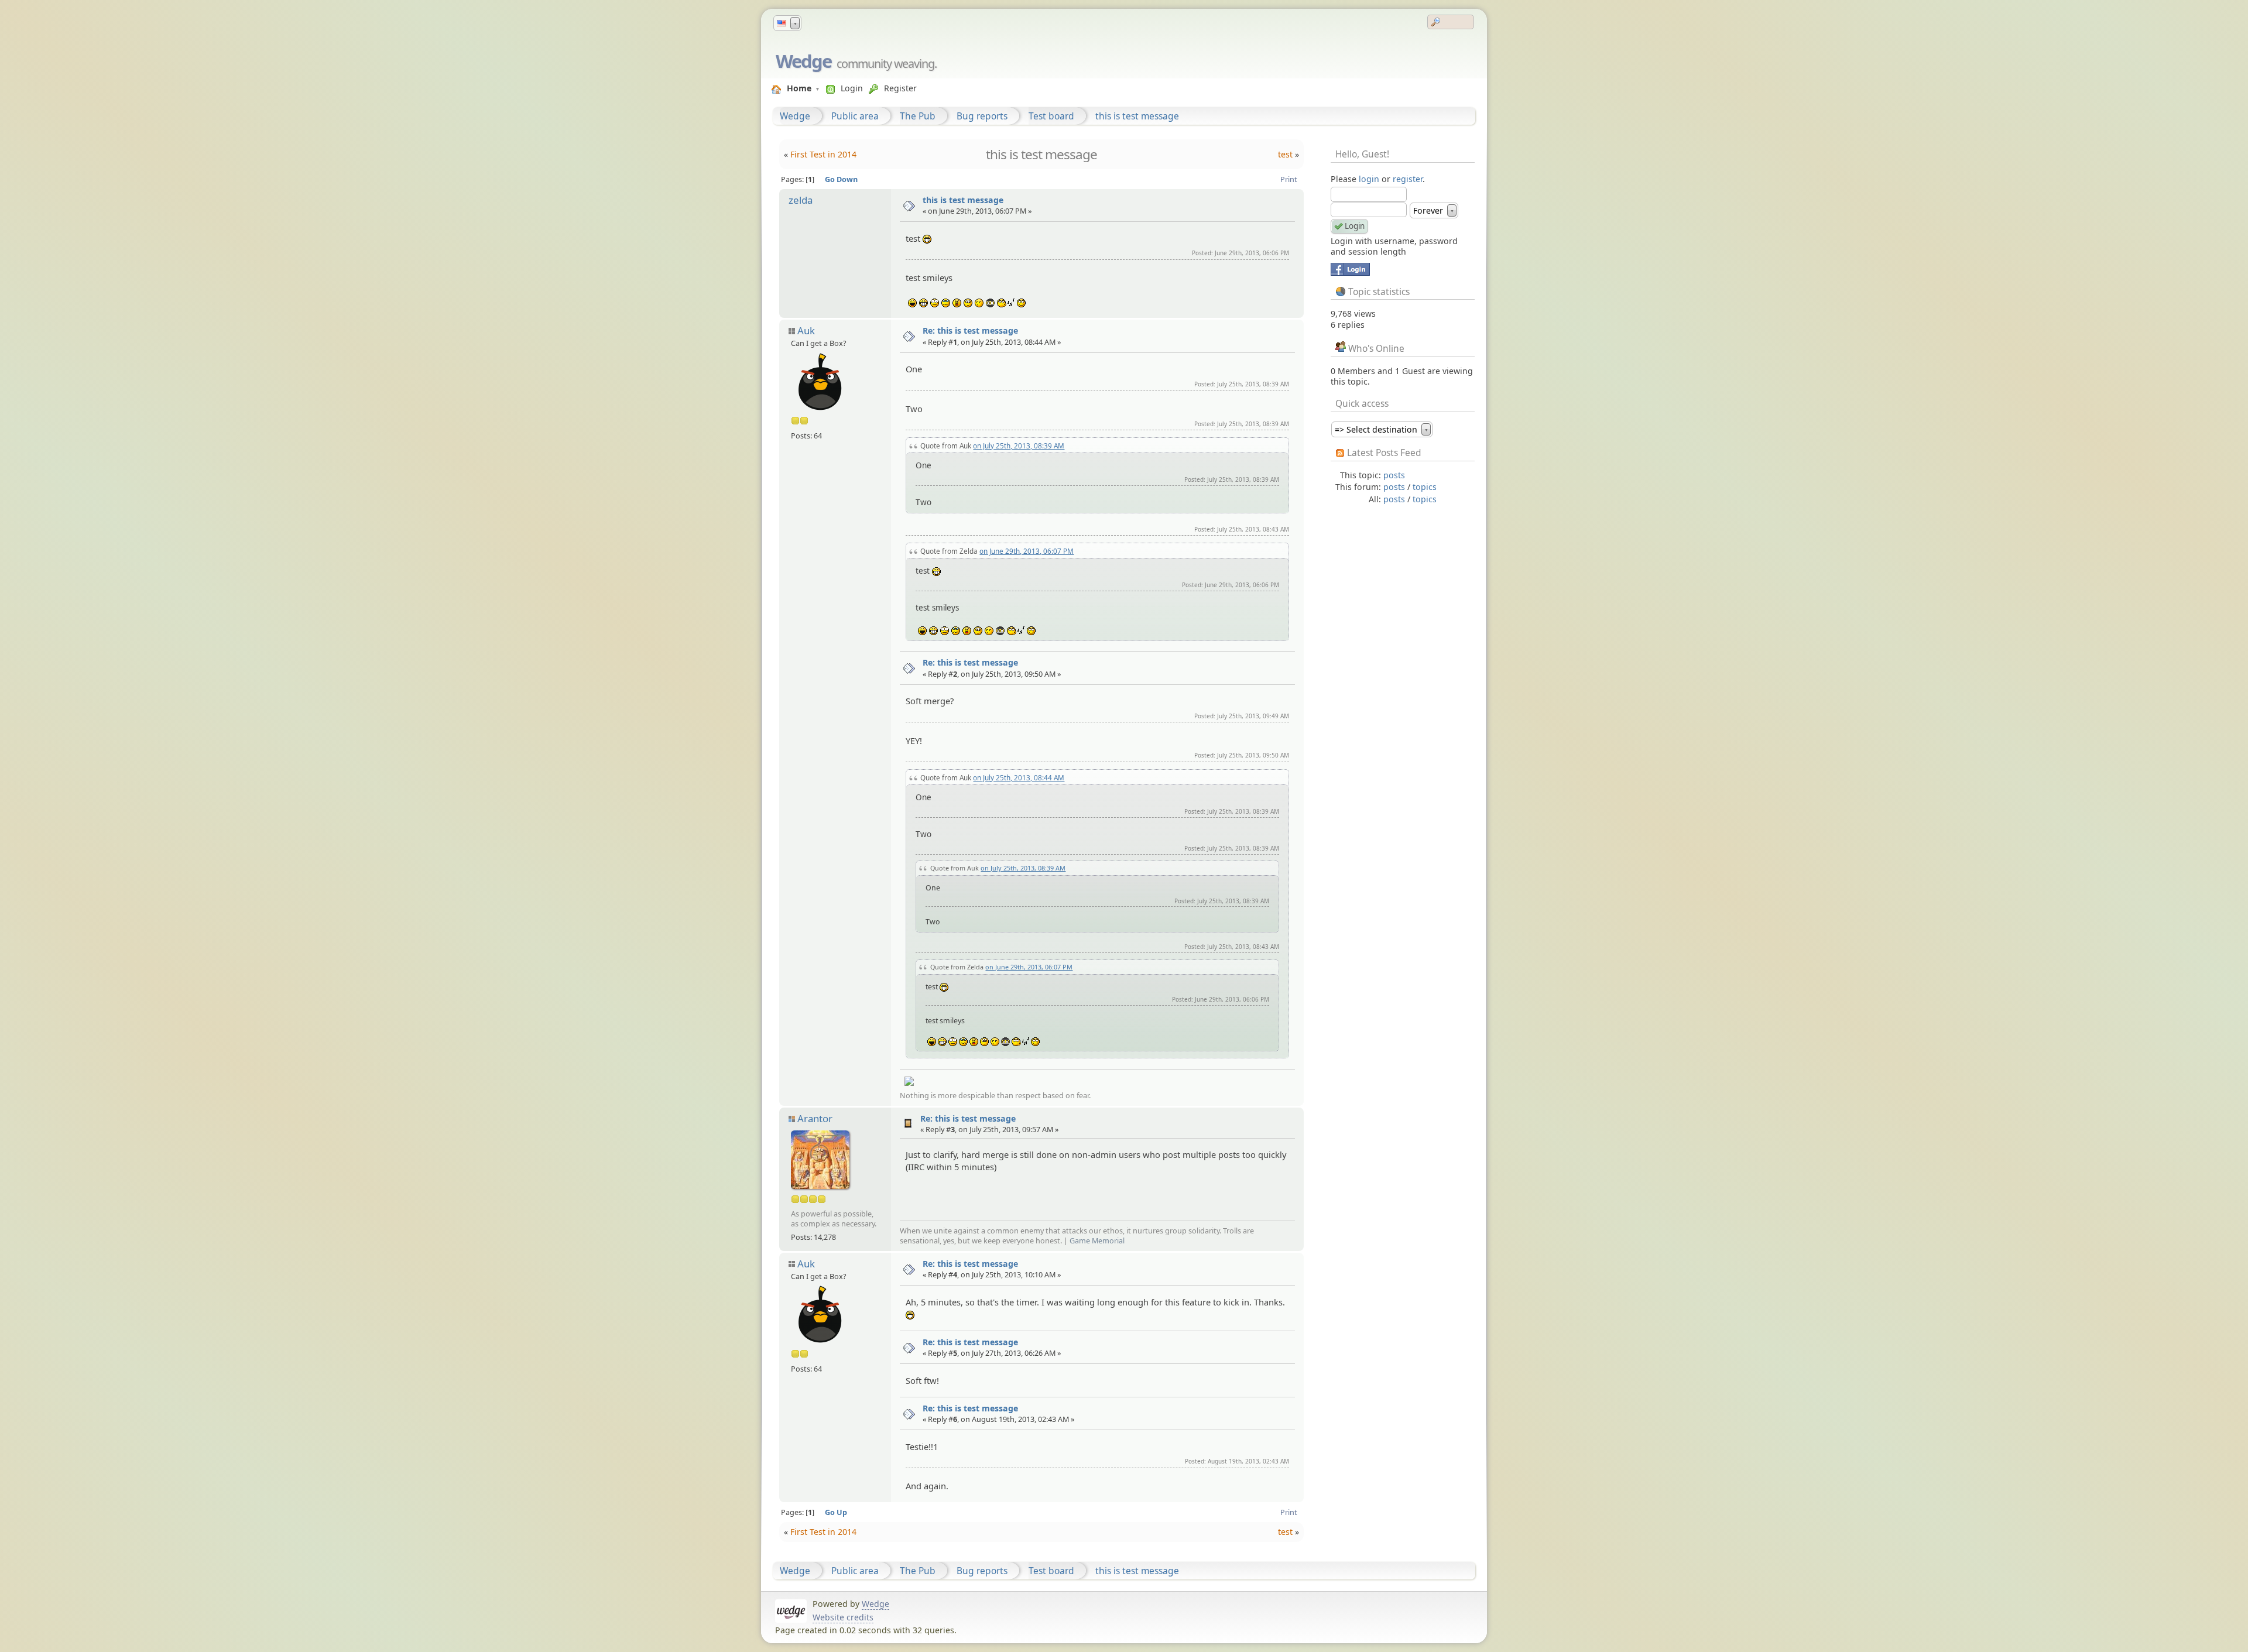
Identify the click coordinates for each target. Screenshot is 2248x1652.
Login (852, 88)
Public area (855, 116)
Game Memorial (1097, 1240)
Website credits (843, 1617)
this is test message (1137, 116)
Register (900, 88)
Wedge (803, 61)
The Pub (918, 116)
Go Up (836, 1512)
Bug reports (982, 116)
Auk (806, 330)
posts (1394, 475)
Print (1289, 179)
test (1285, 154)
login (1369, 179)
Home (799, 88)
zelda (801, 200)
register (1408, 179)
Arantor (815, 1118)
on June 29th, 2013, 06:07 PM (1027, 551)
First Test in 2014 (823, 154)
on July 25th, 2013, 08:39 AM (1019, 445)
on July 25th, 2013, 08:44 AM (1019, 777)
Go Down (841, 179)
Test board (1051, 116)
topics (1425, 487)
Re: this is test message (970, 330)
